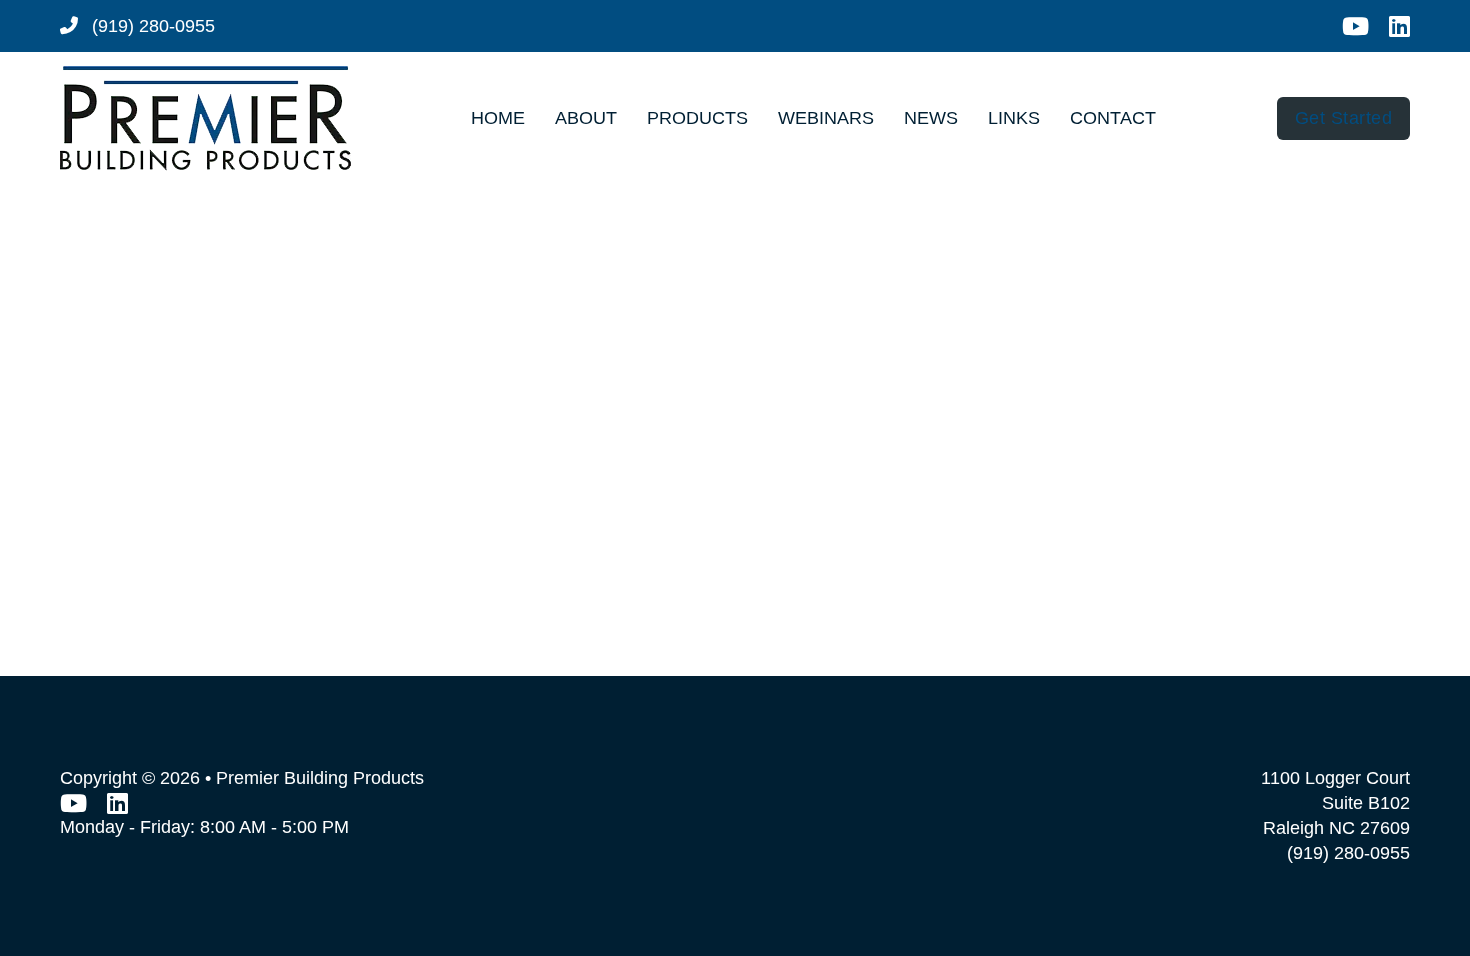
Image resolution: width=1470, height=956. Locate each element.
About (586, 118)
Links (1014, 118)
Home (498, 118)
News (931, 118)
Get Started (1344, 118)
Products (697, 118)
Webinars (826, 118)
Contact (1113, 118)
